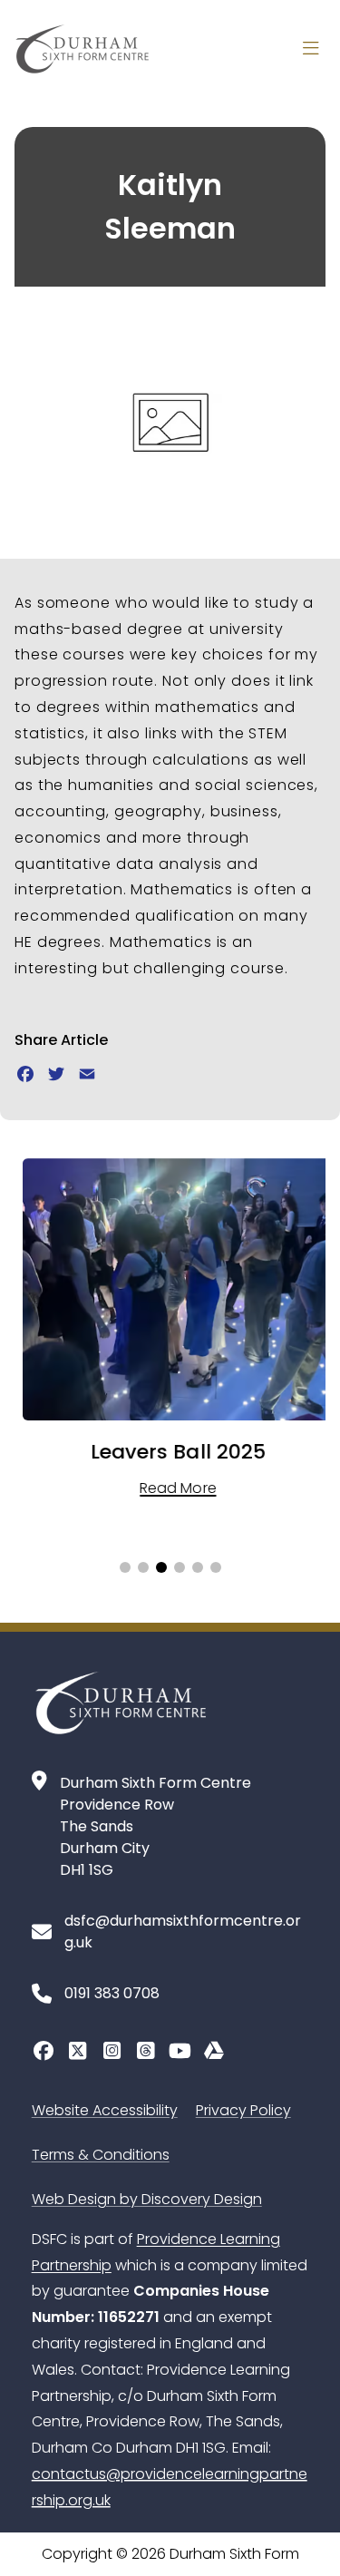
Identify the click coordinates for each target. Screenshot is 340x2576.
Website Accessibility (105, 2110)
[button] (125, 1567)
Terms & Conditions (101, 2155)
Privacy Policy (243, 2110)
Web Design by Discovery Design (147, 2199)
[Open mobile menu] (311, 49)
